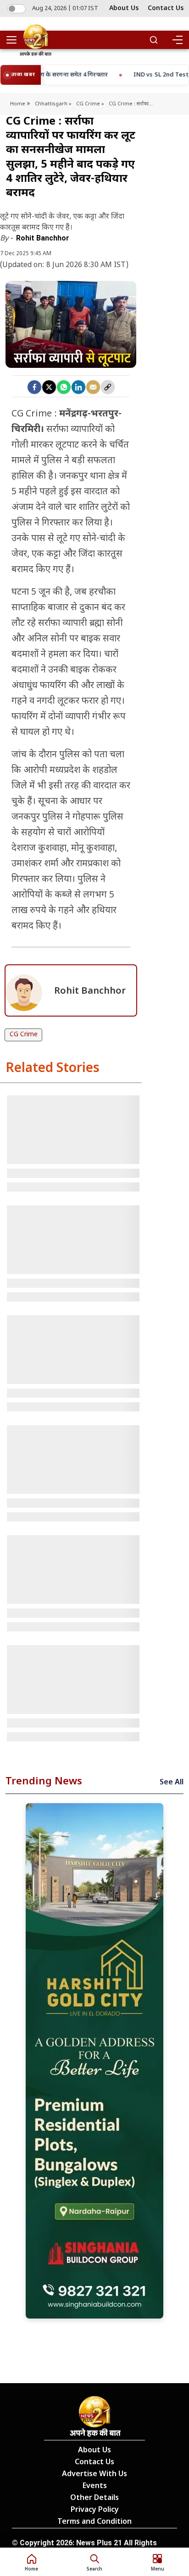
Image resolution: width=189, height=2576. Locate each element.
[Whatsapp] (64, 387)
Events (95, 2486)
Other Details (94, 2498)
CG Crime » (90, 104)
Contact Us (166, 8)
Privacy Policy (95, 2510)
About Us (124, 8)
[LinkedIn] (78, 387)
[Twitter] (49, 387)
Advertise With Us (94, 2475)
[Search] (154, 40)
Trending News (44, 1782)
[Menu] (177, 40)
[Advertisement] (94, 2061)
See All (172, 1783)
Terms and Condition (94, 2522)
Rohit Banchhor (43, 238)
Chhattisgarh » (53, 104)
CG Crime (24, 1035)
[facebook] (34, 387)
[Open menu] (15, 40)
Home (18, 104)
